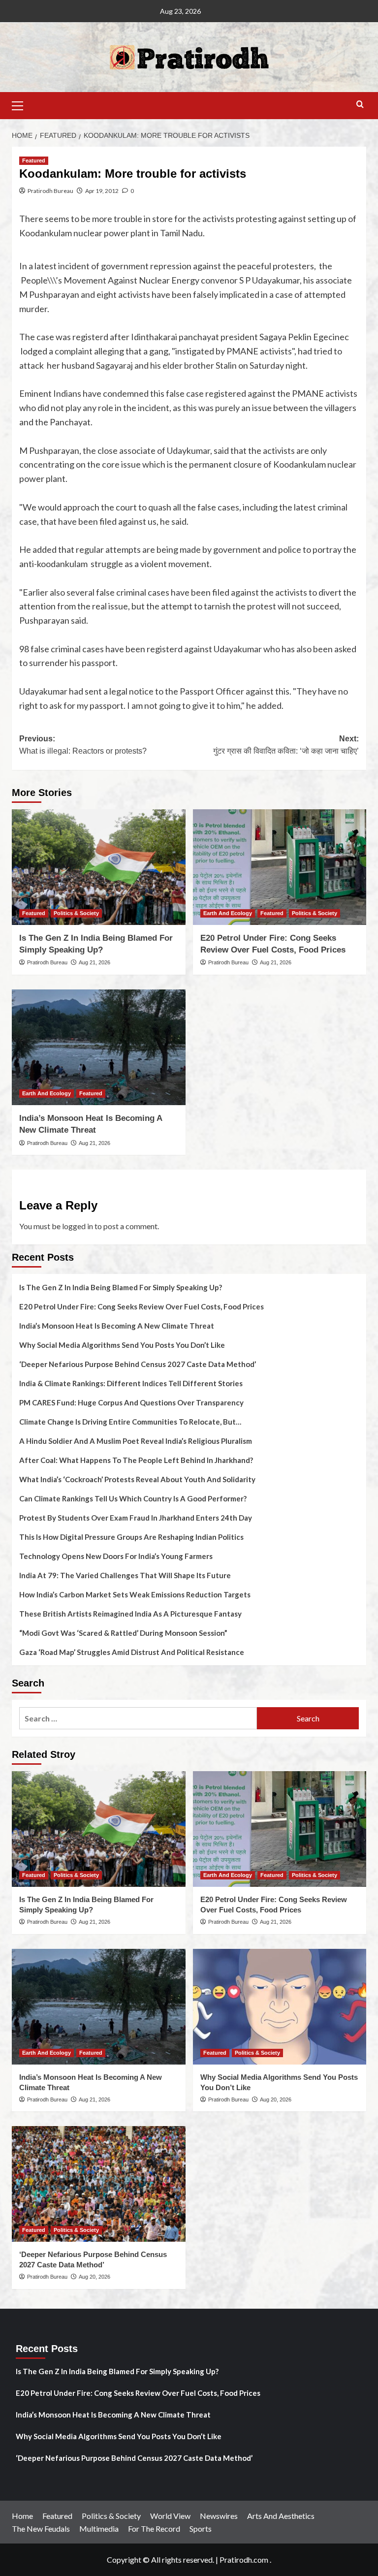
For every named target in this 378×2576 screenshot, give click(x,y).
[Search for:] (138, 1718)
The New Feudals (41, 2528)
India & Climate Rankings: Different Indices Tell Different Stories (131, 1383)
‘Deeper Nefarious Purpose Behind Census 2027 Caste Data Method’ (138, 1364)
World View (170, 2516)
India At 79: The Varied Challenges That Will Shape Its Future (125, 1575)
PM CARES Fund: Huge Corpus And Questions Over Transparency (131, 1402)
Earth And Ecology (228, 913)
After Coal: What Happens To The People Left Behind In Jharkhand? (136, 1460)
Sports (201, 2528)
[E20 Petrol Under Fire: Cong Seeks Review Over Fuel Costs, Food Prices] (280, 867)
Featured (34, 160)
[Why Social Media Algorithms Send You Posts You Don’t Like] (280, 2007)
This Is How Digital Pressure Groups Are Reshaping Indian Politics (131, 1537)
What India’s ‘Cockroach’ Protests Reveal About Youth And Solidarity (137, 1479)
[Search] (360, 105)
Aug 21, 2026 (94, 962)
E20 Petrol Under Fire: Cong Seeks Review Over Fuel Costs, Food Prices (142, 1306)
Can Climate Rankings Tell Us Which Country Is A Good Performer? (133, 1498)
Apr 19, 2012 (102, 191)
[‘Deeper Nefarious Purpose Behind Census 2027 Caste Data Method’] (99, 2184)
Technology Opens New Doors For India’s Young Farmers (116, 1556)
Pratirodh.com (244, 2560)
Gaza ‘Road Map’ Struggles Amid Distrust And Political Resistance (132, 1652)
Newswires (219, 2516)
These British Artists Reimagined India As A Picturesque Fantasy (130, 1614)
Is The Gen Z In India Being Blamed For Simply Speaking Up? (121, 1287)
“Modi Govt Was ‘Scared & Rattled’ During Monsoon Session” (123, 1633)
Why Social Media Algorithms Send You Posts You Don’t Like (122, 1345)
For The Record (154, 2528)
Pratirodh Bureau (50, 191)
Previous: (83, 745)
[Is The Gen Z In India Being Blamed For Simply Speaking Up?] (99, 867)
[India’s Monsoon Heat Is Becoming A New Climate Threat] (99, 1047)
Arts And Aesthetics (281, 2516)
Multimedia (99, 2528)
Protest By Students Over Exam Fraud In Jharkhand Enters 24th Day (136, 1518)
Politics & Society (76, 913)
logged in (78, 1226)
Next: (286, 745)
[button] (22, 104)
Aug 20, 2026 (276, 2099)
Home (22, 2516)
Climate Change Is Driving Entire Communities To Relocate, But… (130, 1422)
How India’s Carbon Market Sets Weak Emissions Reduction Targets (135, 1594)
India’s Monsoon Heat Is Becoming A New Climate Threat (117, 1326)
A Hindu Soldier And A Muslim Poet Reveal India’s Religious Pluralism (136, 1441)
